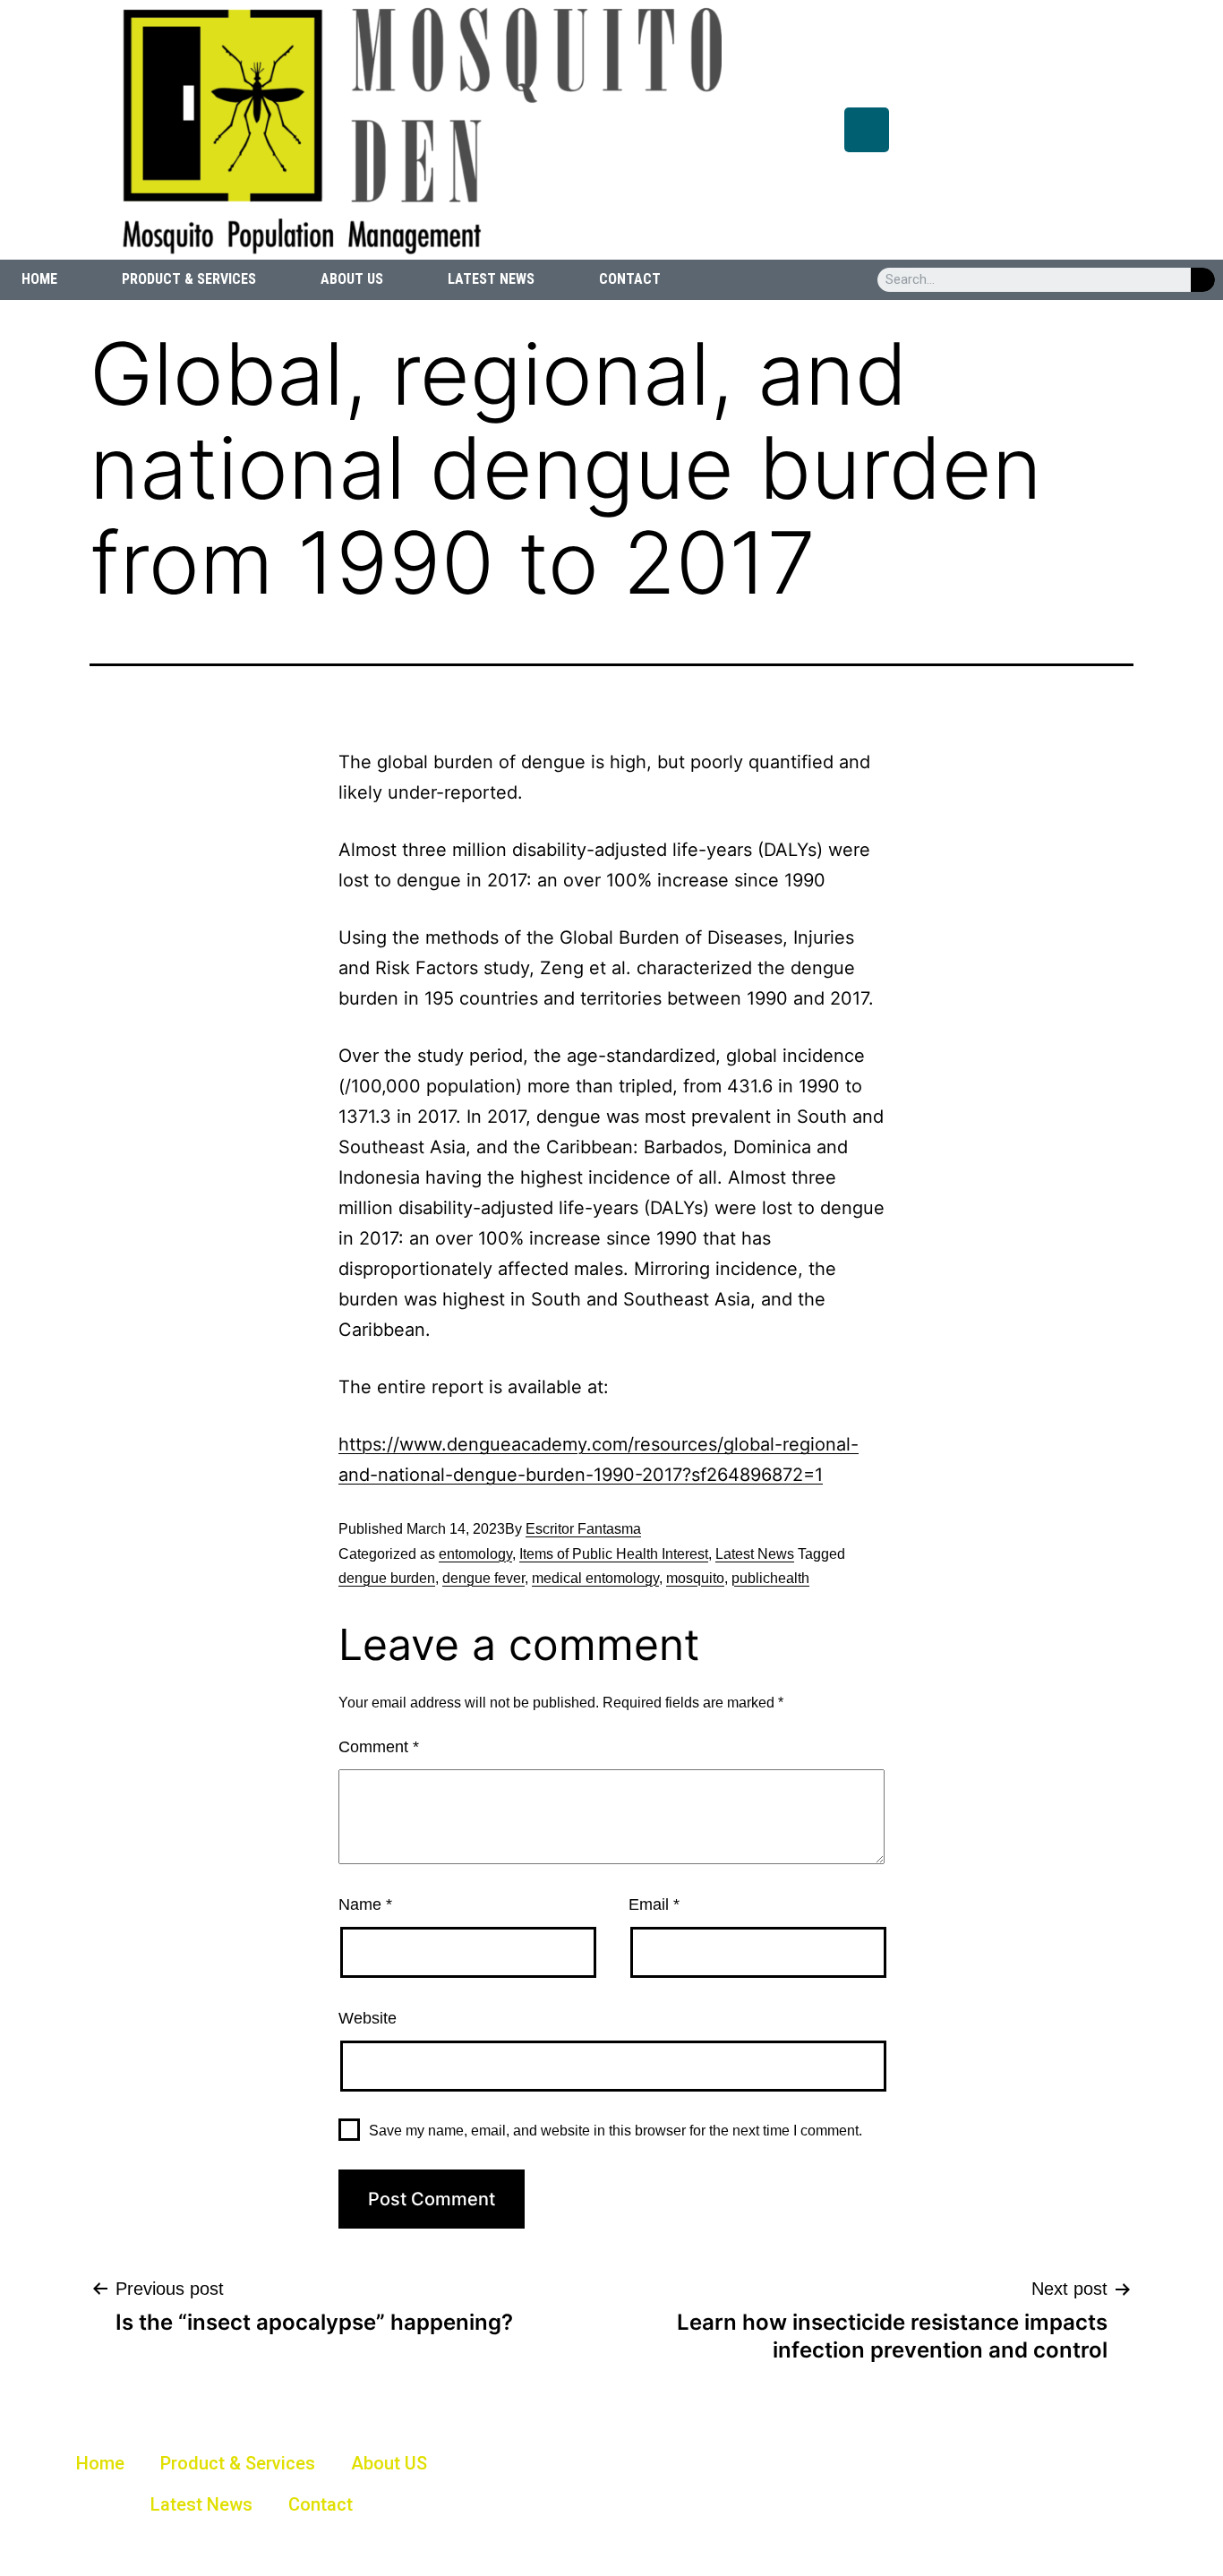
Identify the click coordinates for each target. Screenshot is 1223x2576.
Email (654, 1904)
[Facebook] (867, 130)
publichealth (770, 1578)
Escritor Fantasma (583, 1529)
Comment (379, 1747)
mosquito (695, 1578)
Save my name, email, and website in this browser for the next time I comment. (616, 2131)
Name (365, 1904)
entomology (475, 1554)
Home (39, 279)
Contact (630, 279)
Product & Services (189, 279)
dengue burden (387, 1578)
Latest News (491, 279)
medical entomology (595, 1578)
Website (368, 2018)
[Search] (1203, 280)
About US (352, 279)
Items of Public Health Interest (614, 1554)
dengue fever (483, 1578)
